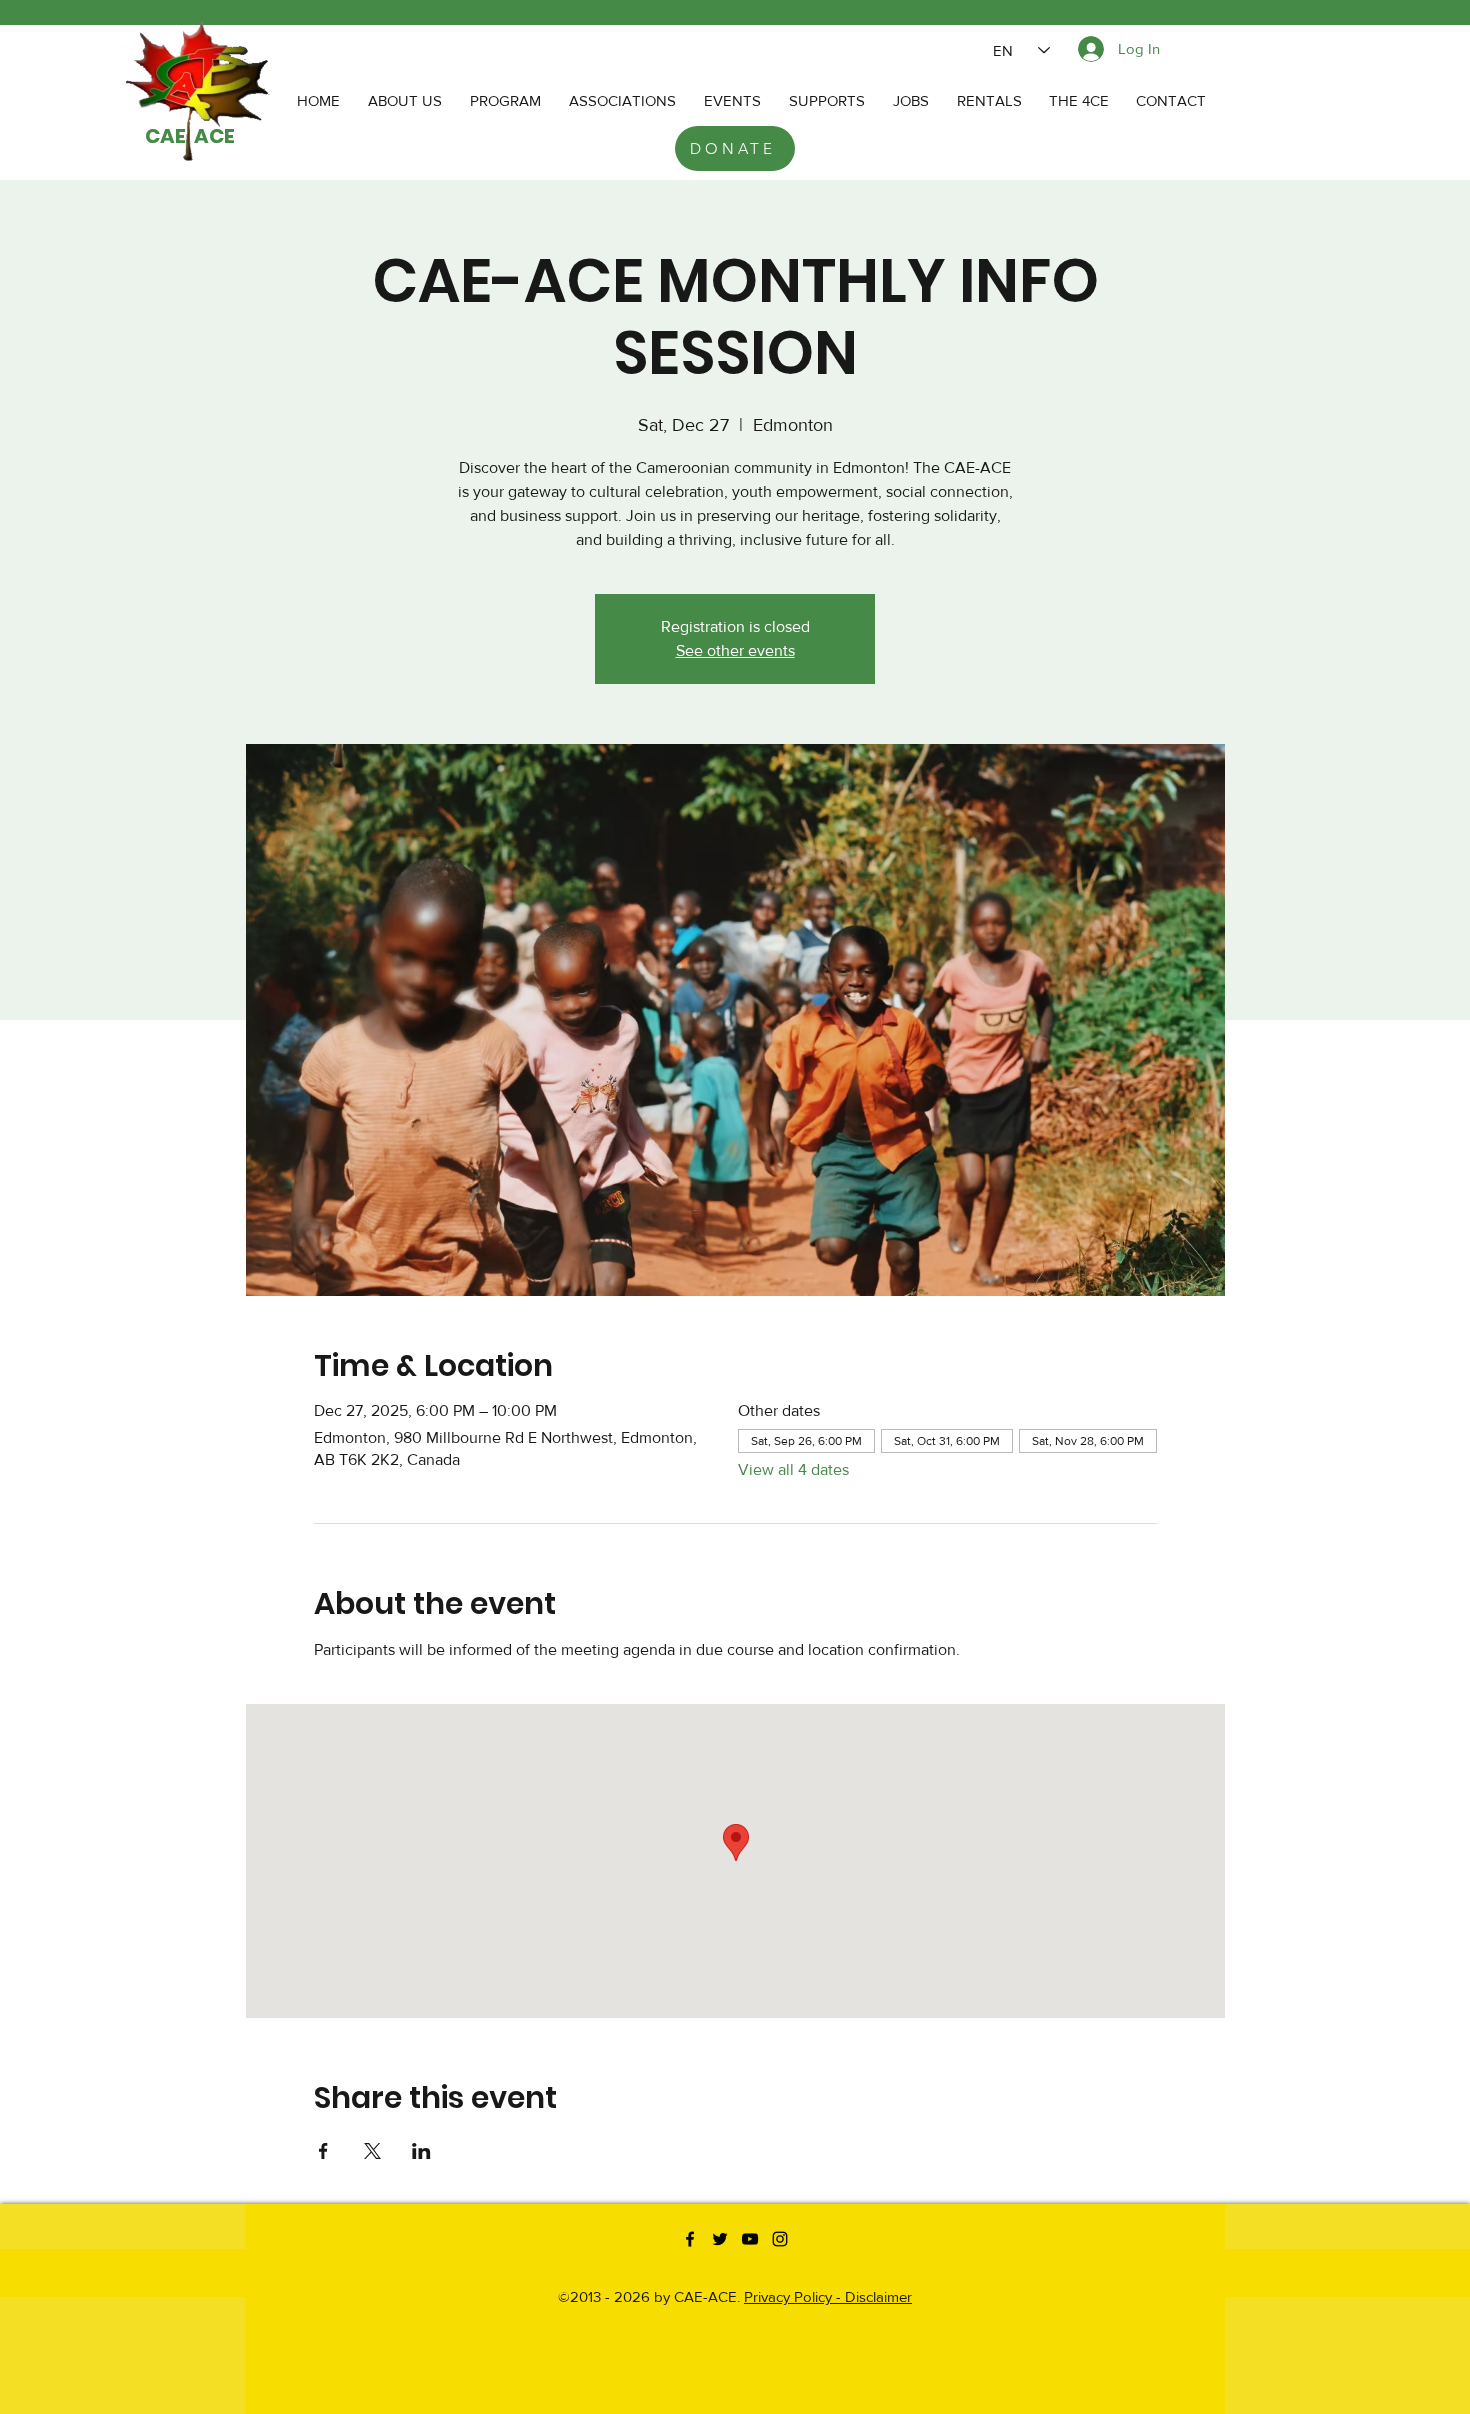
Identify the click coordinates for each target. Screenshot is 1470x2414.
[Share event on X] (372, 2151)
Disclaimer (878, 2296)
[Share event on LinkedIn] (421, 2151)
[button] (622, 101)
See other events (735, 650)
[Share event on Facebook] (323, 2151)
